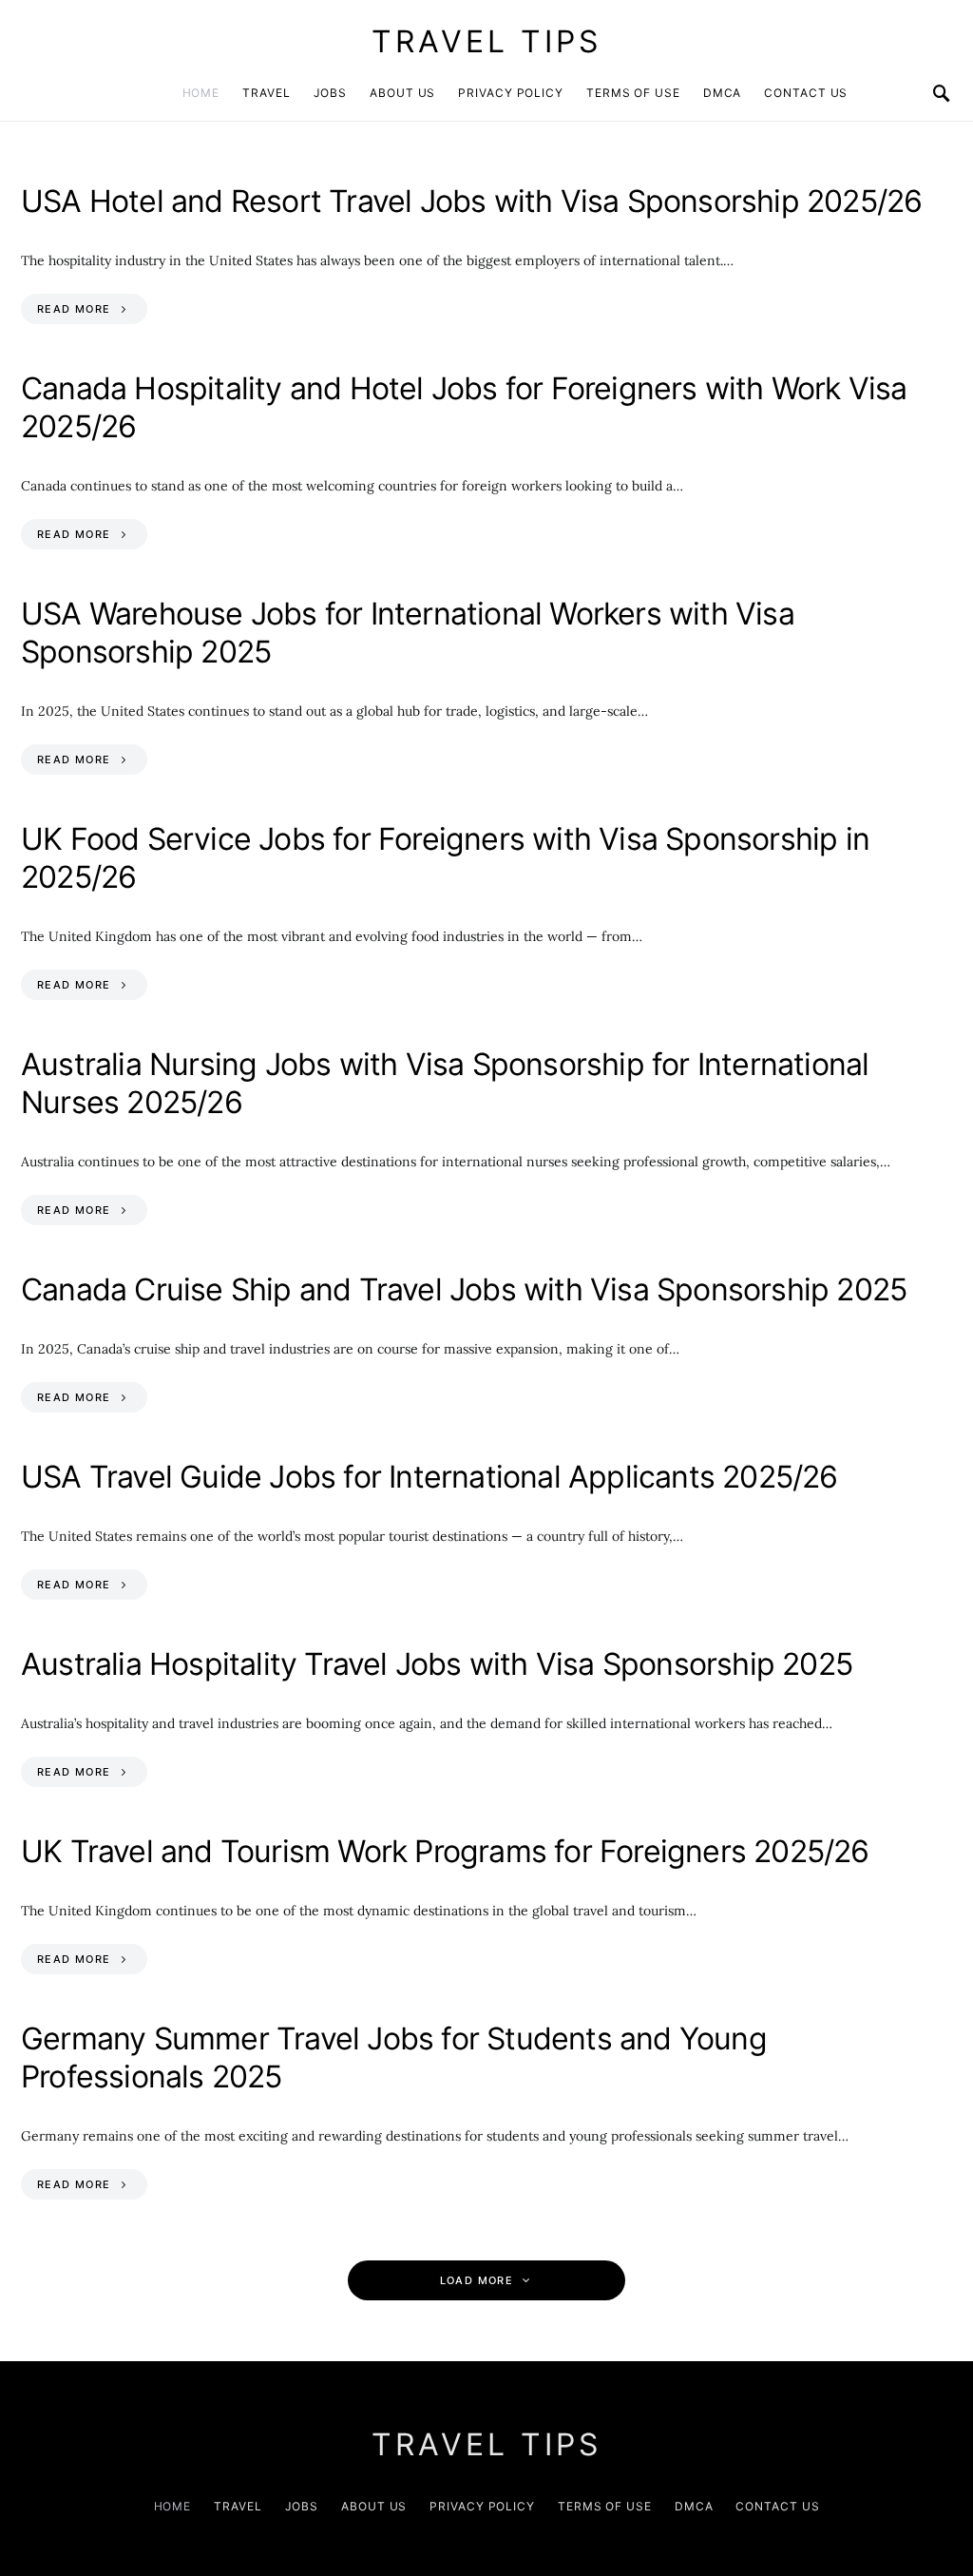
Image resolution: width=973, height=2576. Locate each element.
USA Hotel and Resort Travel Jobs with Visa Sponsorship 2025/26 (471, 201)
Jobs (331, 93)
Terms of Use (633, 93)
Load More (477, 2280)
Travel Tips (486, 41)
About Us (402, 93)
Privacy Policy (511, 93)
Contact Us (806, 93)
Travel (266, 93)
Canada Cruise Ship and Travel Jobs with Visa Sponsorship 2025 (464, 1289)
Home (201, 93)
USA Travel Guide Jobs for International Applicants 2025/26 (429, 1477)
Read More (74, 309)
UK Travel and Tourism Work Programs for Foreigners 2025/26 (445, 1851)
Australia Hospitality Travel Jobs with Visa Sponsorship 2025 (437, 1664)
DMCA (723, 93)
